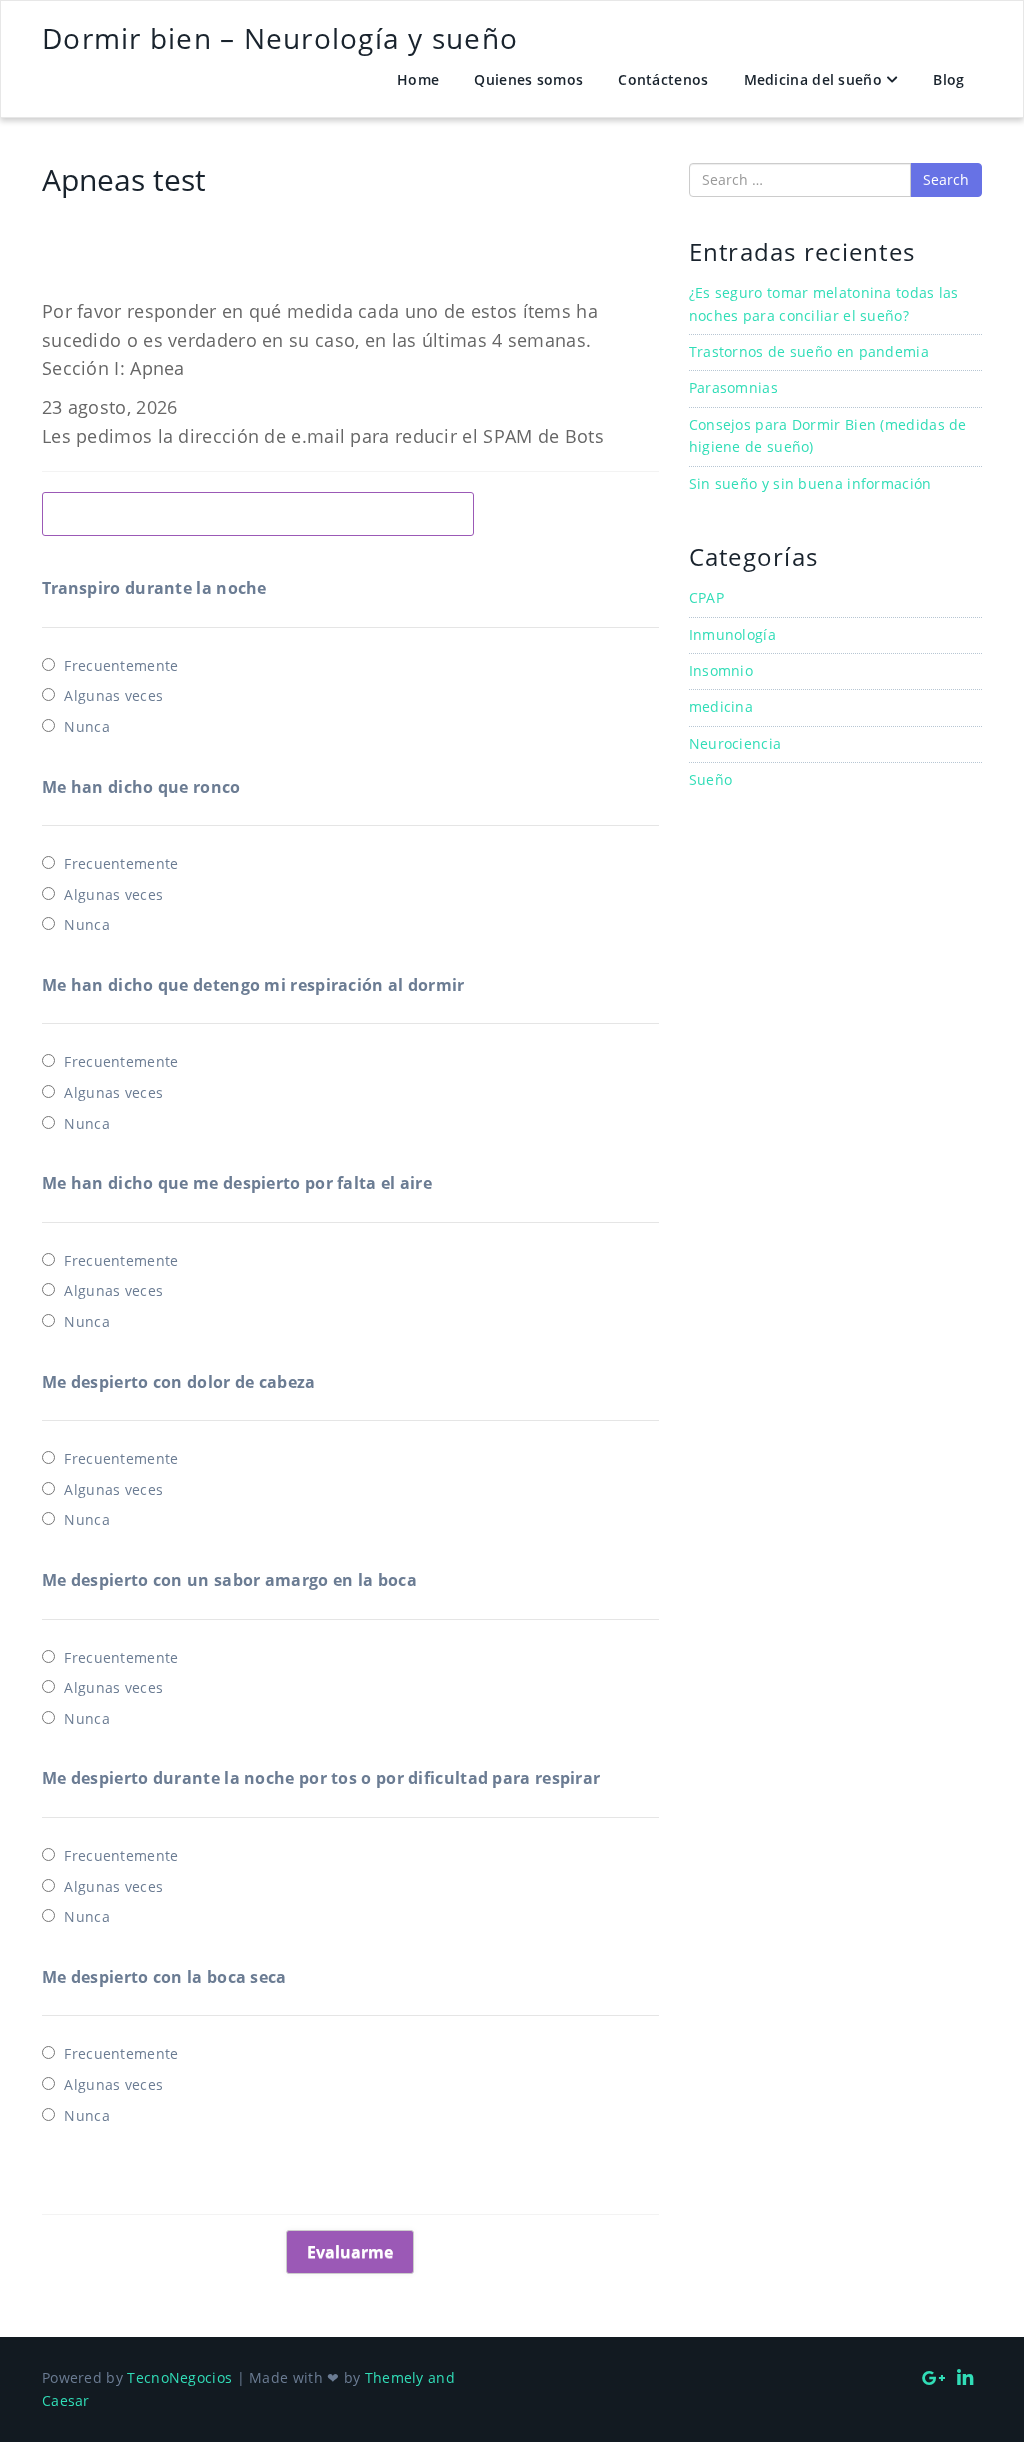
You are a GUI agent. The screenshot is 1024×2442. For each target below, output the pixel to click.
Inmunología (732, 634)
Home (418, 79)
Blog (948, 79)
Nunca (87, 726)
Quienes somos (528, 79)
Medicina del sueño (813, 79)
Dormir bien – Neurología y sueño (280, 38)
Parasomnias (733, 387)
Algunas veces (113, 695)
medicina (721, 706)
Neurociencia (735, 743)
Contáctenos (663, 79)
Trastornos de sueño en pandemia (809, 351)
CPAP (706, 597)
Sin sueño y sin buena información (810, 483)
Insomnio (721, 670)
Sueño (711, 779)
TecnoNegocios (179, 2377)
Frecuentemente (121, 665)
